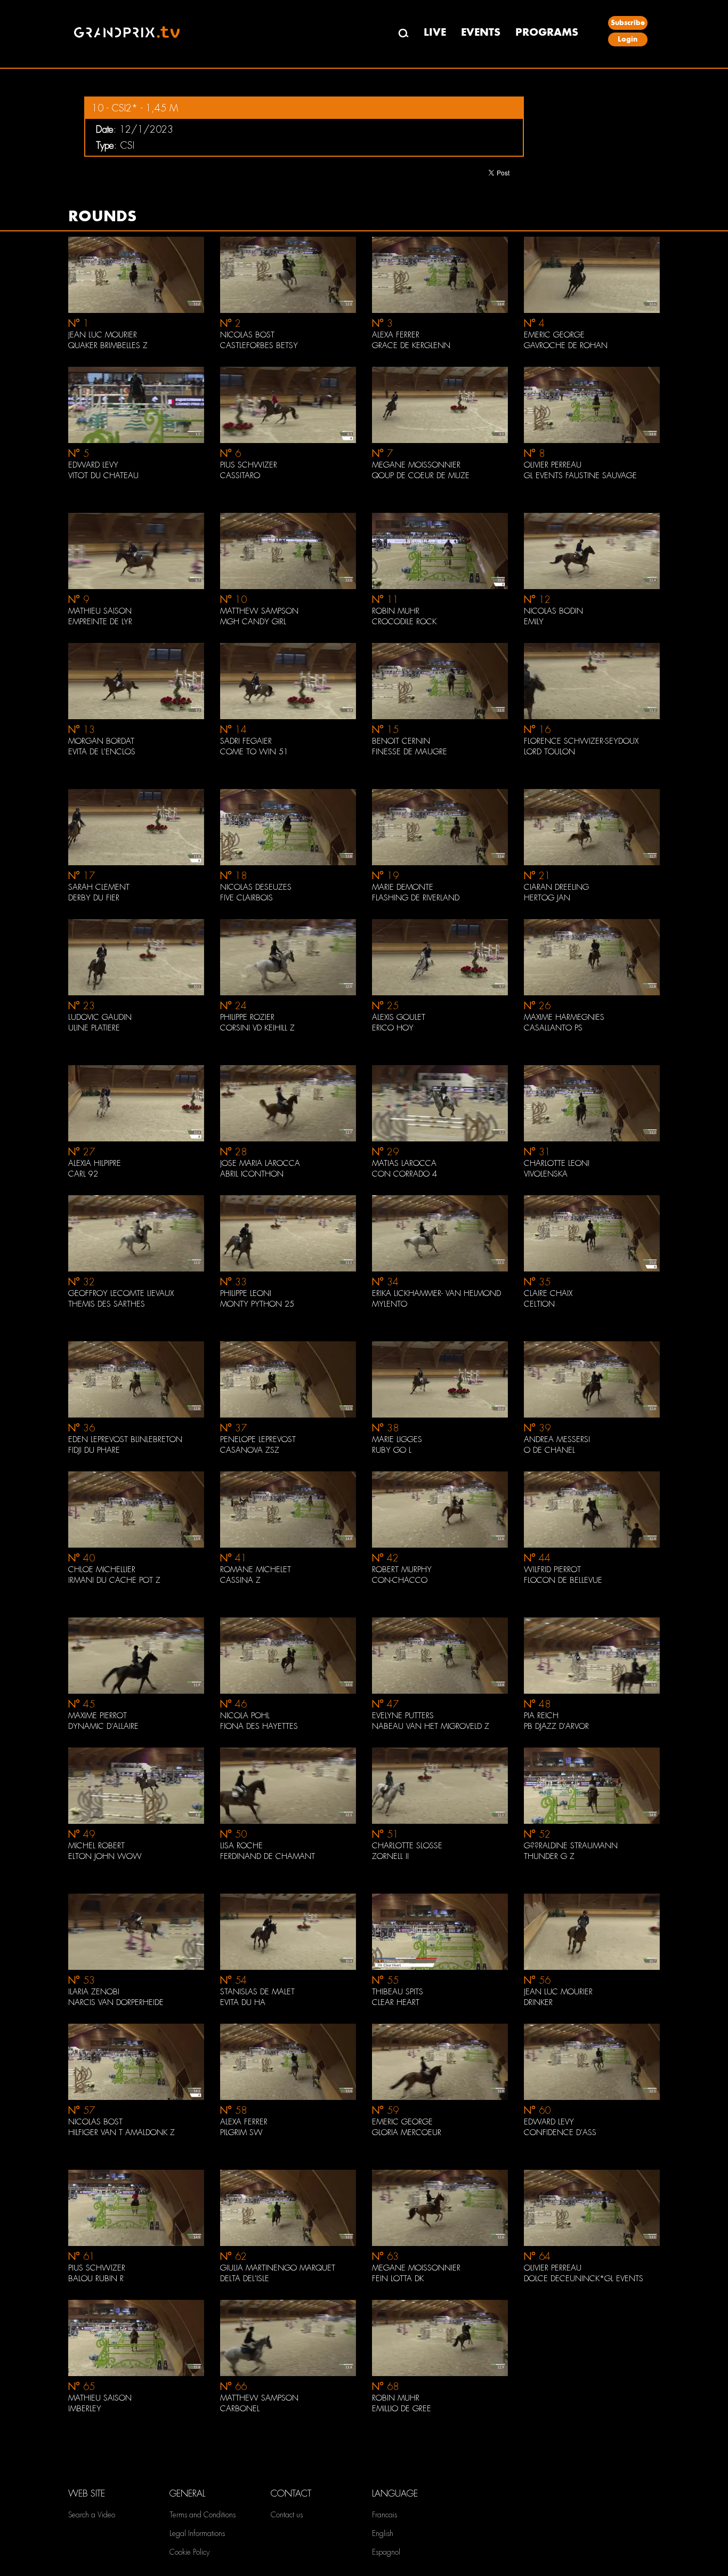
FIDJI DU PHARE (94, 1450)
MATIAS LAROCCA (404, 1163)
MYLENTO (390, 1304)
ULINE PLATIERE (94, 1028)
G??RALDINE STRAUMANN (571, 1846)
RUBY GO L (392, 1450)
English (383, 2533)
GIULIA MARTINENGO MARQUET (278, 2268)
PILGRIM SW (241, 2132)
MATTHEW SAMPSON (259, 611)
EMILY (534, 622)
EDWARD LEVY (93, 465)
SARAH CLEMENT (99, 887)
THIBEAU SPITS (398, 1992)
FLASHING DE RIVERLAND (416, 898)
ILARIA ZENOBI (94, 1992)
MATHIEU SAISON (100, 611)
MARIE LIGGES (397, 1439)
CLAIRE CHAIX (548, 1293)
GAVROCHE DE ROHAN (566, 345)
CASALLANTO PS (553, 1028)
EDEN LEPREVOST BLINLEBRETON (125, 1439)
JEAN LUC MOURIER (103, 335)
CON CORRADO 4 (405, 1174)
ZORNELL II (390, 1856)
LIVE (435, 32)
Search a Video (92, 2515)
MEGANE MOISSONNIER (416, 465)
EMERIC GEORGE (554, 335)
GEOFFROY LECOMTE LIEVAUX (121, 1293)
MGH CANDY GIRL (253, 622)
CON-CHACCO (400, 1580)
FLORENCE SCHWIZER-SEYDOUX (581, 741)
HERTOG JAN (547, 898)
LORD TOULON (549, 752)
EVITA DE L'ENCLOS (102, 752)
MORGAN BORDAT (101, 741)
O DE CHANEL (549, 1450)
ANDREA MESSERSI (557, 1439)
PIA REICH (541, 1716)
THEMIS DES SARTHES (107, 1304)
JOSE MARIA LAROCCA (260, 1163)
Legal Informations (197, 2533)
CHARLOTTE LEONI (557, 1163)
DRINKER (538, 2002)
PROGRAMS (547, 32)
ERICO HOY (393, 1028)
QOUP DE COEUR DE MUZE (421, 476)
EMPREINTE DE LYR (100, 622)
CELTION (539, 1304)
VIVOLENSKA (546, 1174)
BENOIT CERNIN (401, 741)
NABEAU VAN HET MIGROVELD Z (431, 1726)
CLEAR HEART (396, 2002)
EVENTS (481, 32)
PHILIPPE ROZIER (247, 1017)
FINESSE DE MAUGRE (410, 752)
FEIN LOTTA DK (398, 2279)
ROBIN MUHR (396, 611)
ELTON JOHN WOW (105, 1856)
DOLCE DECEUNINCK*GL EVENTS (584, 2279)
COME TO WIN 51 (254, 752)
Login (628, 39)
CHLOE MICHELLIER (102, 1569)
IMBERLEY (85, 2409)
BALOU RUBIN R (96, 2279)
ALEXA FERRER (396, 335)
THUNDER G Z (549, 1856)
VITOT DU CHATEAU (103, 476)
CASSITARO (240, 476)
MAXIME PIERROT (98, 1716)
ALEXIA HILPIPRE (95, 1163)
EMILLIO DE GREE (402, 2409)
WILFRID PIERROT (552, 1569)
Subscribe (628, 23)
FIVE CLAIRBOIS (246, 898)
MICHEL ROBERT (96, 1846)
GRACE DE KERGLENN (411, 345)
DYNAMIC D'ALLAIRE (103, 1726)
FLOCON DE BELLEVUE (563, 1580)
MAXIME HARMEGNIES (564, 1017)
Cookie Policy (189, 2552)
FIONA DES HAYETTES (259, 1726)
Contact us (287, 2515)
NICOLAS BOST (247, 335)
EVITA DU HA (243, 2002)
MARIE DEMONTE (403, 887)
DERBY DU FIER (94, 898)
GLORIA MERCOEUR (407, 2132)
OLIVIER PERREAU (553, 465)
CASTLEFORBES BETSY (259, 345)
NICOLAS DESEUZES (256, 887)
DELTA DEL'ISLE (245, 2279)
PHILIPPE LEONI (246, 1293)
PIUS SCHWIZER (249, 465)
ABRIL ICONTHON (252, 1174)
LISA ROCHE (241, 1846)
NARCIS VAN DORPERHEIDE (116, 2002)
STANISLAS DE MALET (257, 1992)
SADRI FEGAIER (246, 741)
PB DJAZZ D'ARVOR (556, 1726)
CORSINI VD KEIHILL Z (257, 1028)
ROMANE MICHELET (256, 1569)
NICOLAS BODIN (553, 611)
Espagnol (386, 2552)
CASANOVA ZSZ (250, 1450)
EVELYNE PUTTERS (403, 1716)
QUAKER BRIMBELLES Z (108, 345)
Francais (385, 2515)
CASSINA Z (240, 1580)
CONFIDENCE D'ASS (560, 2132)
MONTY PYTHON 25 (257, 1304)
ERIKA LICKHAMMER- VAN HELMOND (436, 1293)
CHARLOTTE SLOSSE (407, 1846)
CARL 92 (83, 1174)
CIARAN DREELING (556, 887)
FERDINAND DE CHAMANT (268, 1856)
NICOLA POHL (245, 1716)
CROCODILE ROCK (404, 622)
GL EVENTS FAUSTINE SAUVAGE (580, 476)
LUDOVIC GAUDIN (100, 1017)
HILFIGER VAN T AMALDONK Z (122, 2132)
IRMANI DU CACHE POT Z (114, 1580)
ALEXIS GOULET (399, 1017)
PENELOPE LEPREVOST (258, 1439)
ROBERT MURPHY (402, 1569)
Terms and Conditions (203, 2515)
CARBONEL (240, 2409)
